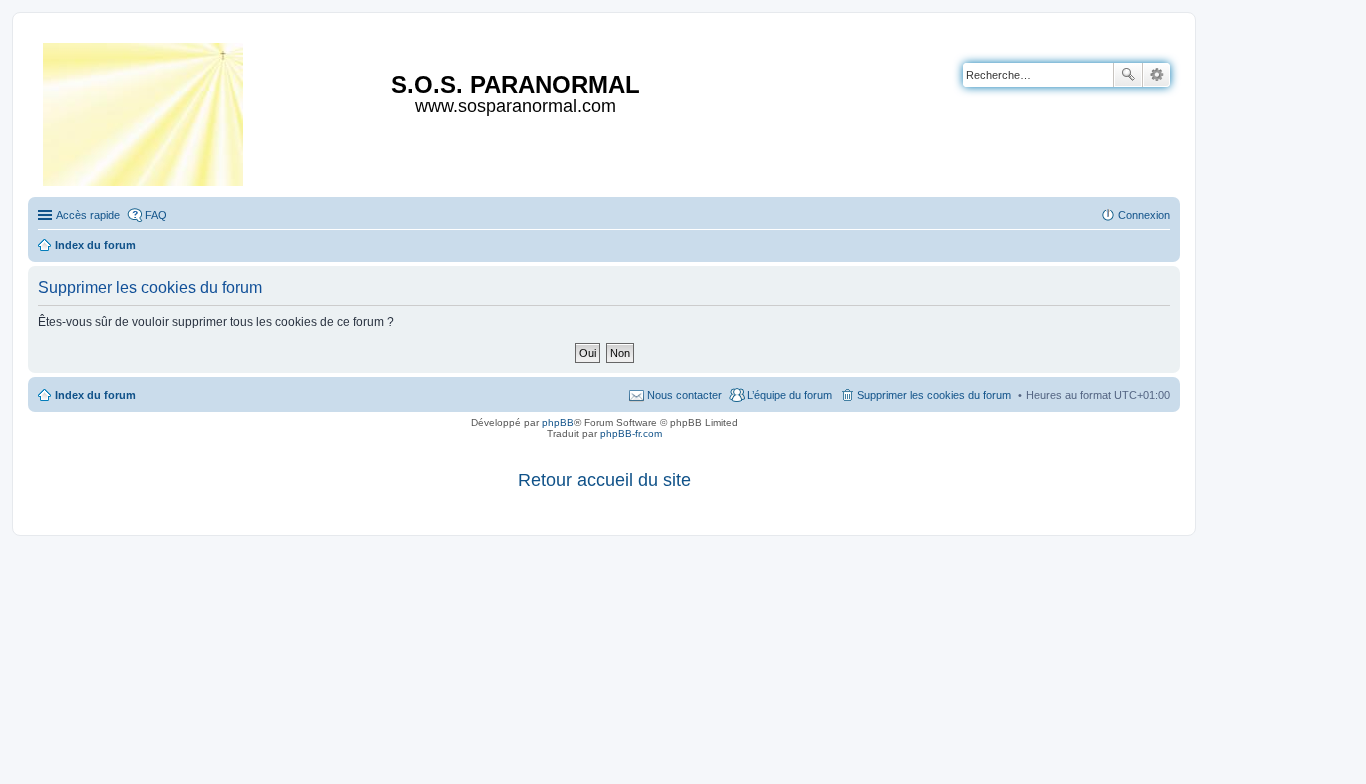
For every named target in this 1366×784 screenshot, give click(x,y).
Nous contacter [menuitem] (684, 395)
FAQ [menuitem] (156, 215)
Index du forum (95, 395)
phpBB (558, 422)
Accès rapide (88, 215)
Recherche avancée (1156, 75)
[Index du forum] (144, 110)
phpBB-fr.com (631, 433)
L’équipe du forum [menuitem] (789, 395)
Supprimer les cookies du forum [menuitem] (934, 395)
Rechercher (1128, 75)
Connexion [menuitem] (1144, 215)
